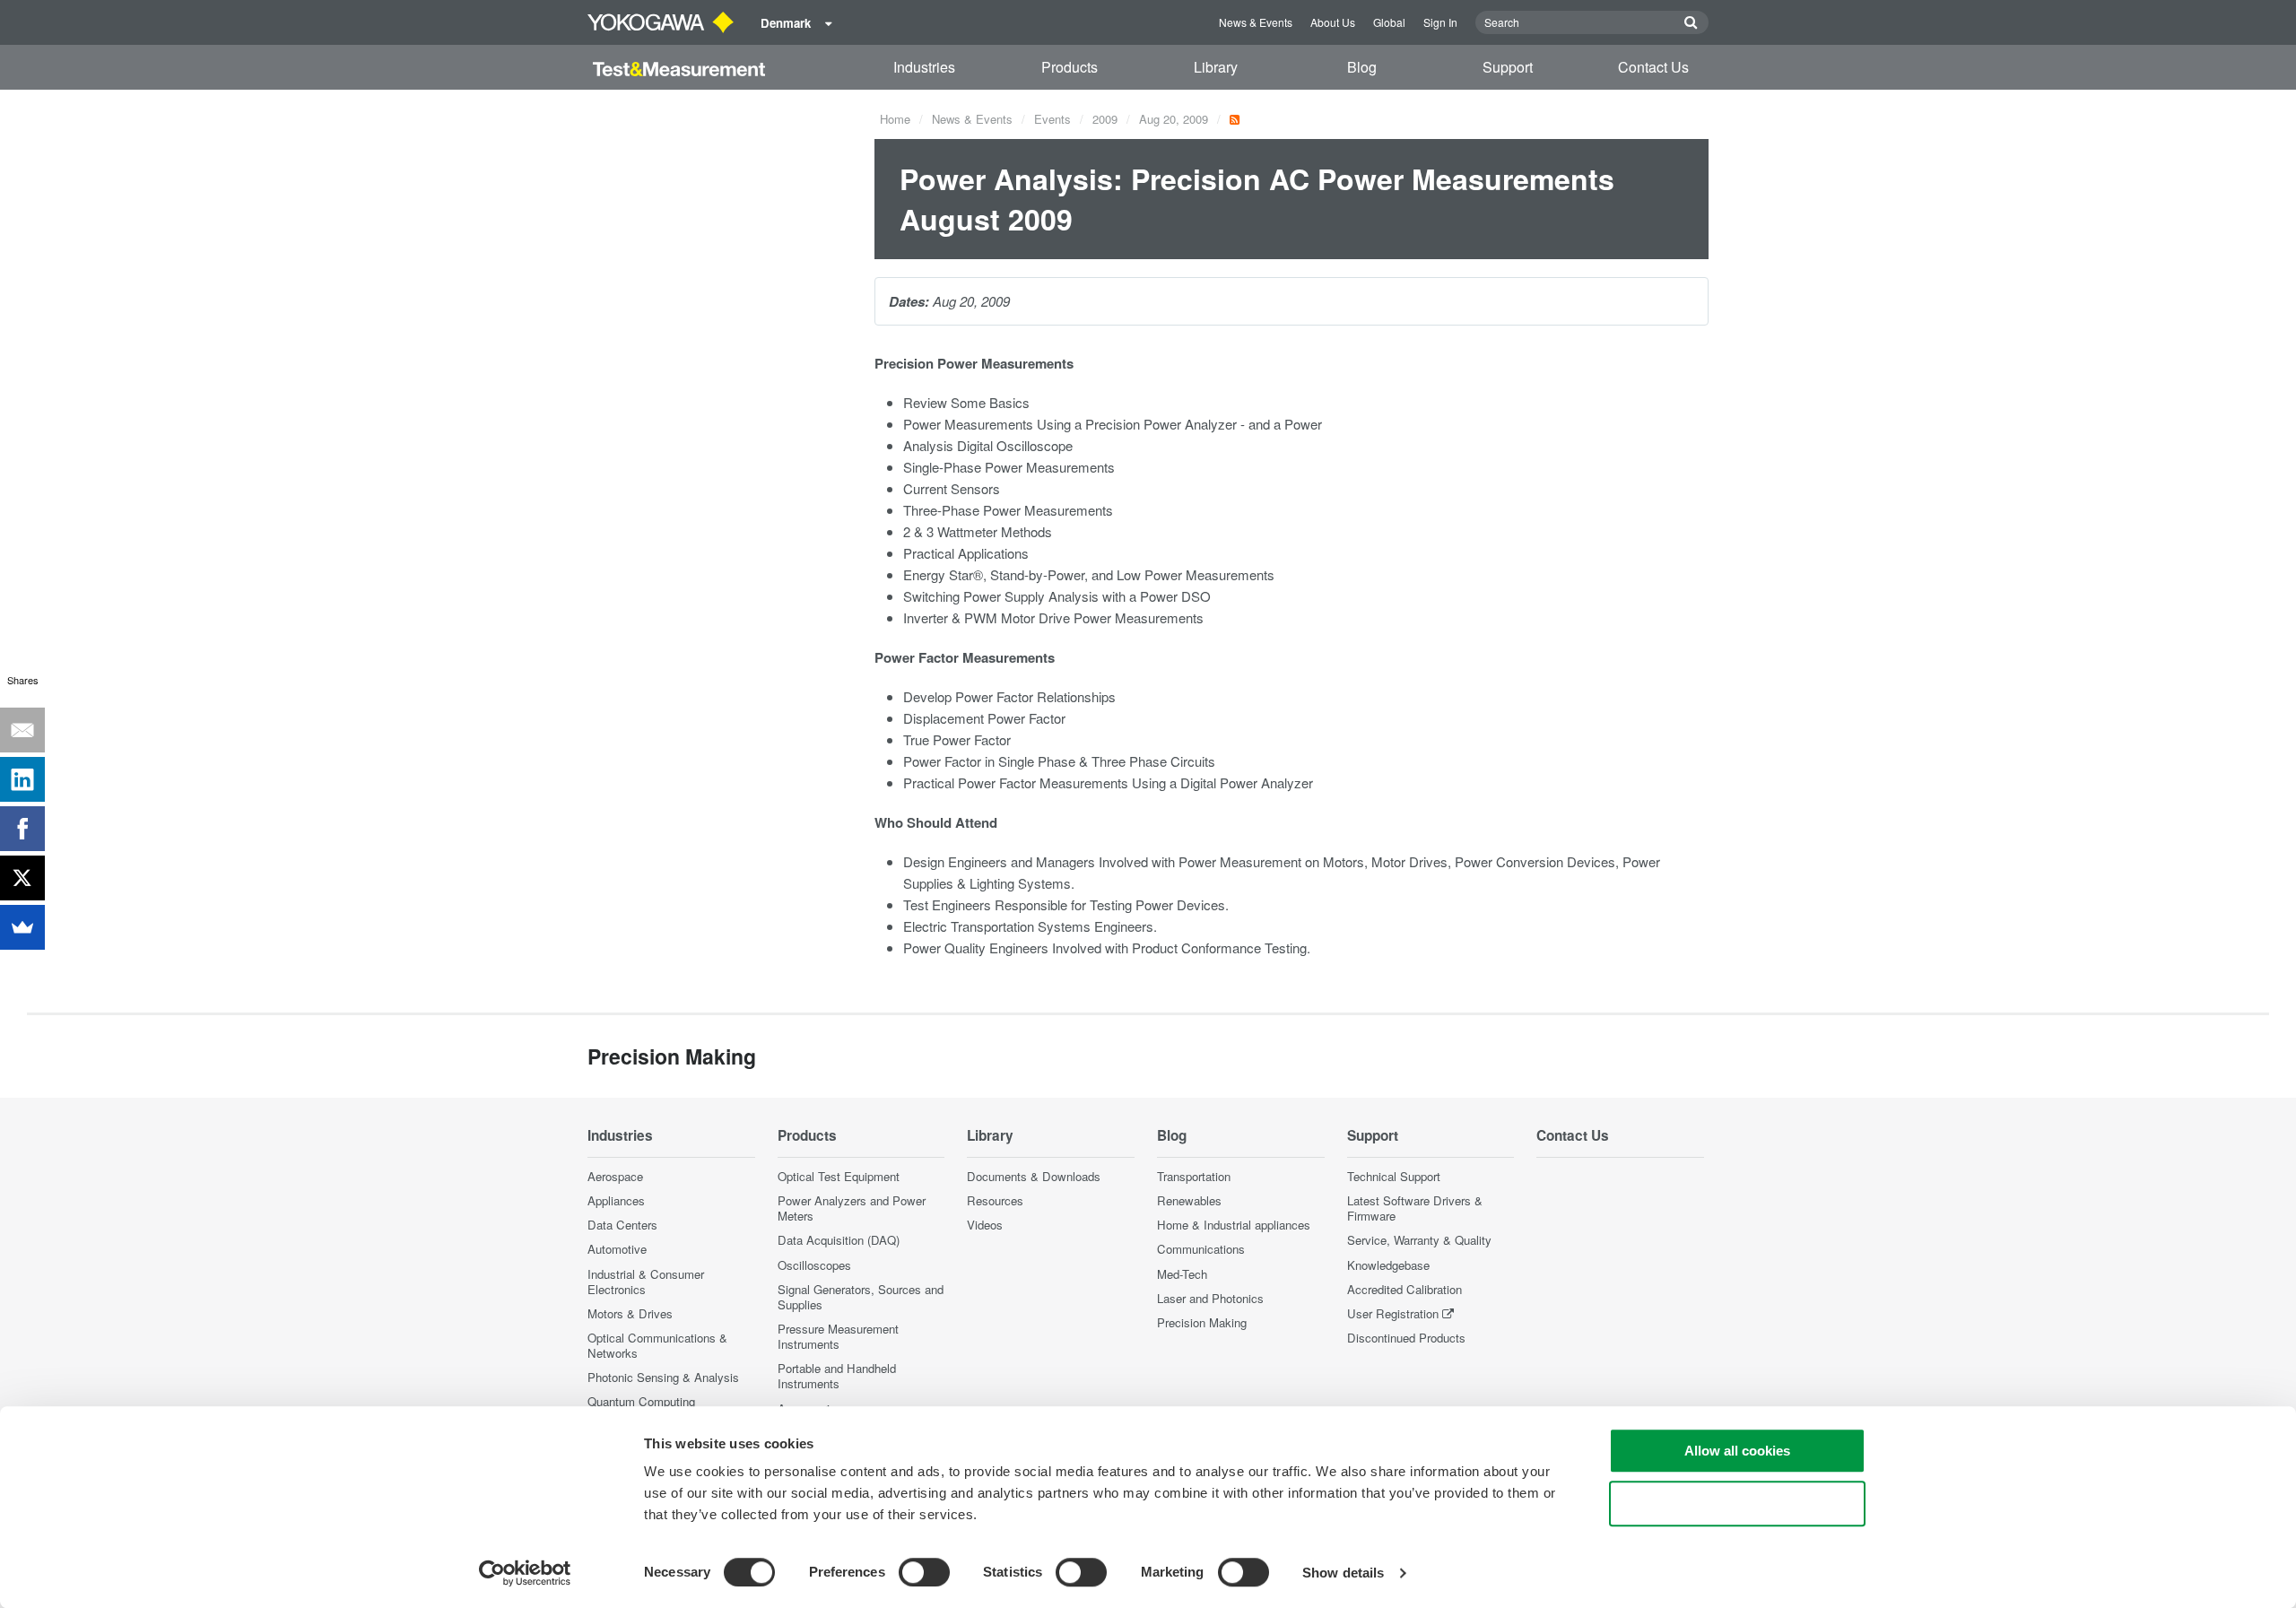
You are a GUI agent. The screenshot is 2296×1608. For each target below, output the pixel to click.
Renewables (1189, 1200)
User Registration (1393, 1313)
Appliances (616, 1200)
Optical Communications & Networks (657, 1345)
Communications (1201, 1249)
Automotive (617, 1249)
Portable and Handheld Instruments (837, 1376)
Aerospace (615, 1176)
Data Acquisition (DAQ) (839, 1240)
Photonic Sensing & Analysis (663, 1377)
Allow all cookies (1737, 1451)
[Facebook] (22, 829)
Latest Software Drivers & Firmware (1415, 1208)
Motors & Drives (630, 1313)
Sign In (1440, 22)
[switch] (924, 1572)
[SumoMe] (22, 927)
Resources (995, 1200)
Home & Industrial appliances (1234, 1225)
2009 (1105, 119)
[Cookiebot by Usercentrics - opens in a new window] (525, 1573)
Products (1070, 67)
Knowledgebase (1388, 1265)
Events (1052, 119)
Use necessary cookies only (1737, 1504)
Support (1508, 67)
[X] (22, 878)
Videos (985, 1225)
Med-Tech (1182, 1274)
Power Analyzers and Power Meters (852, 1208)
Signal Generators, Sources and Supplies (861, 1297)
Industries (924, 67)
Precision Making (1202, 1322)
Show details (1343, 1573)
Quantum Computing (641, 1401)
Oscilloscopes (814, 1265)
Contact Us (1653, 67)
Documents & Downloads (1034, 1176)
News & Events (1256, 22)
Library (1216, 67)
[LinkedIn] (22, 779)
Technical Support (1394, 1176)
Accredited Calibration (1405, 1289)
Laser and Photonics (1210, 1298)
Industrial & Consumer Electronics (646, 1282)
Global (1389, 22)
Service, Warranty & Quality (1419, 1240)
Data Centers (622, 1225)
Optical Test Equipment (839, 1176)
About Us (1333, 22)
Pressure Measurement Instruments (838, 1336)
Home (895, 119)
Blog (1362, 67)
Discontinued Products (1406, 1338)
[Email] (22, 730)
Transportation (1194, 1176)
